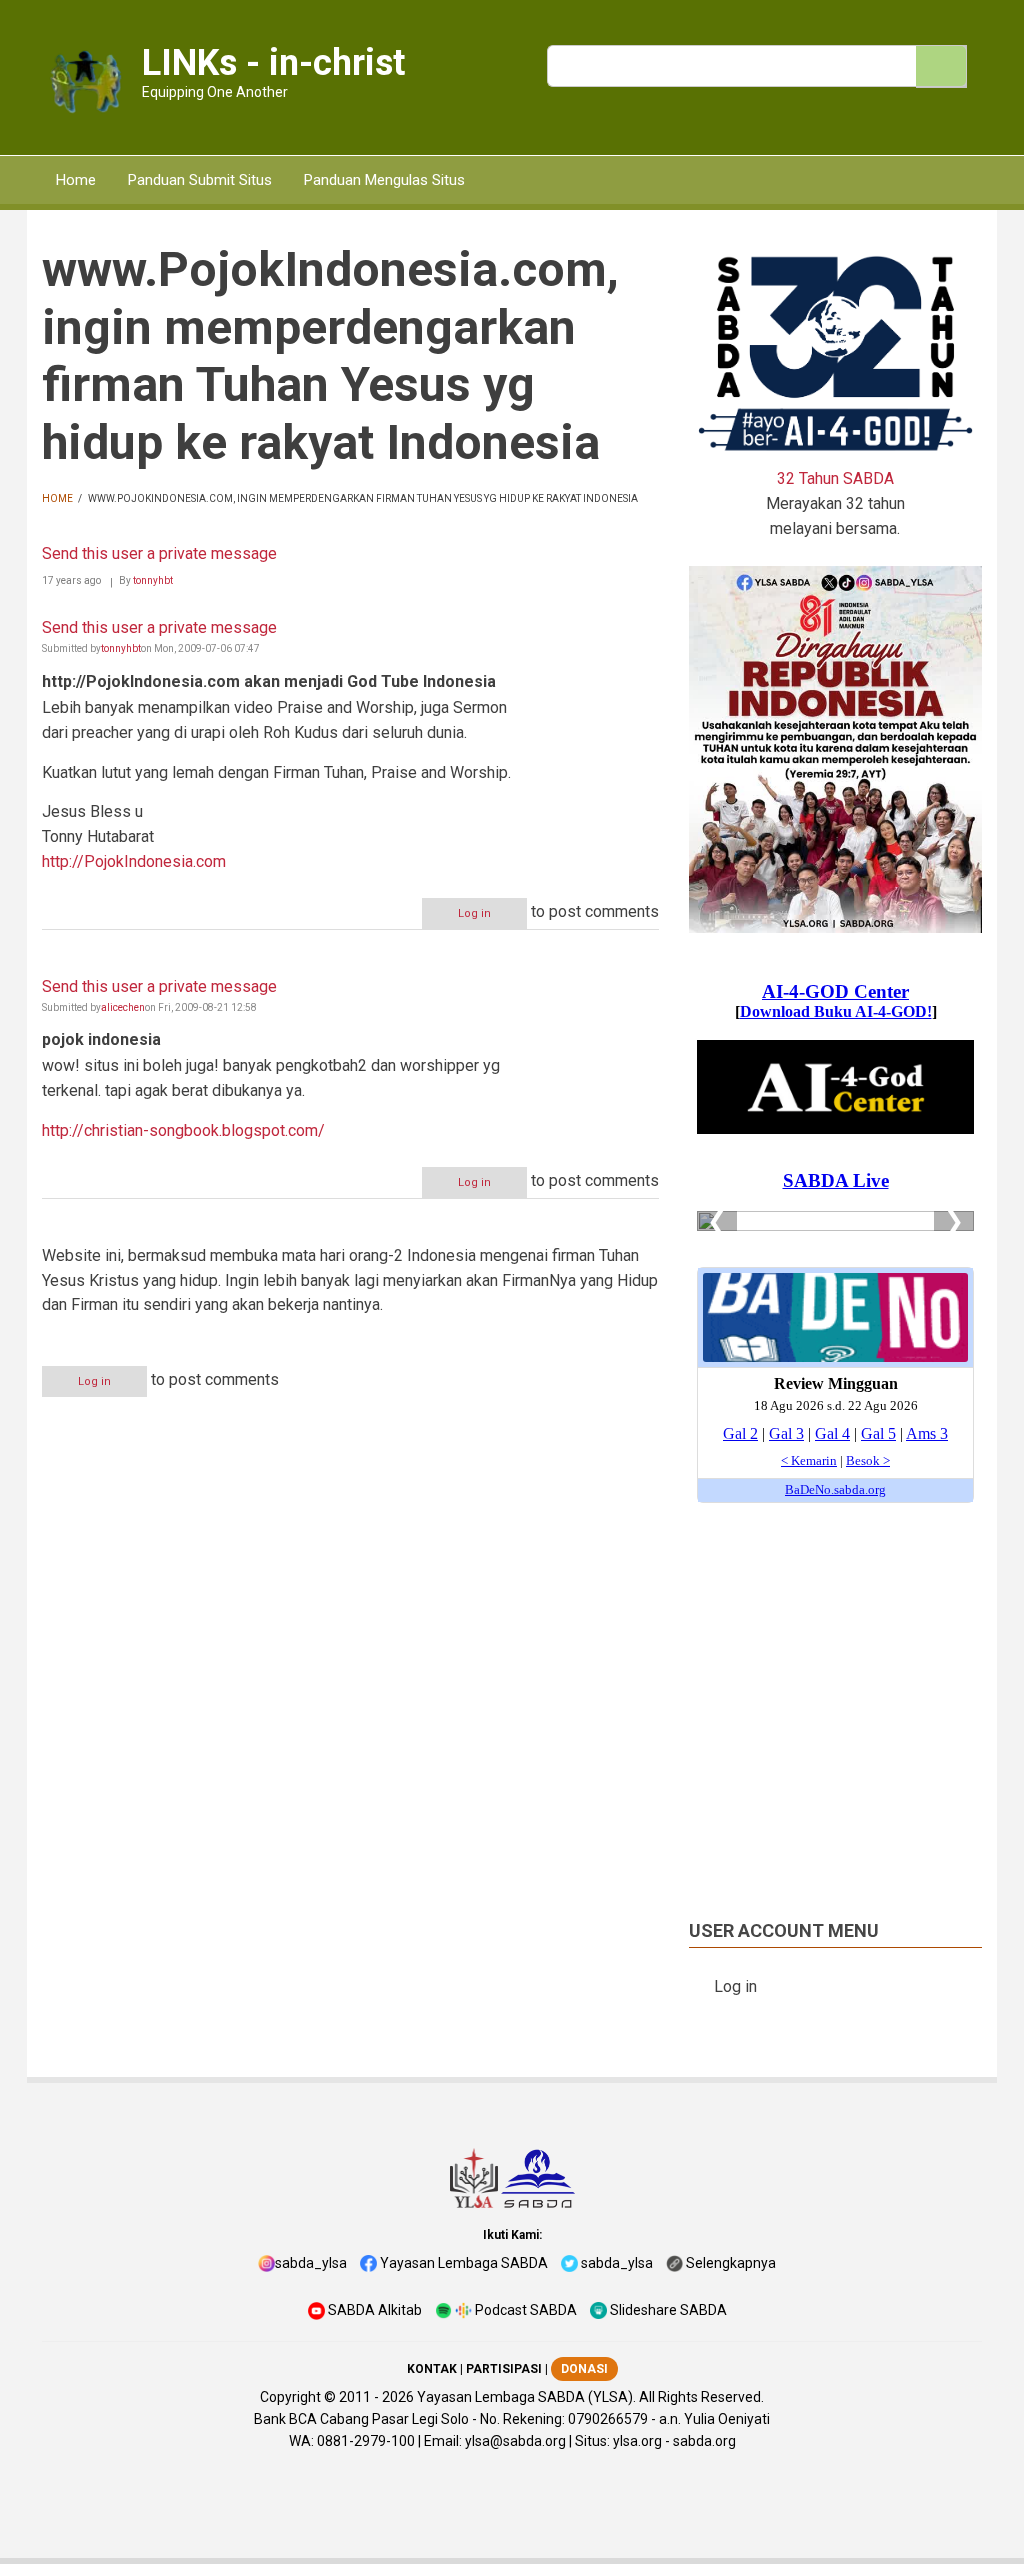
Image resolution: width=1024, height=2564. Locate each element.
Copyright (290, 2397)
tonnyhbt (153, 580)
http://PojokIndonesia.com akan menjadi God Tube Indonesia (269, 681)
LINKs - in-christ (273, 63)
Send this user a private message (159, 553)
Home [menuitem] (76, 180)
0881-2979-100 (366, 2441)
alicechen (123, 1007)
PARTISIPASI (504, 2369)
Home (57, 498)
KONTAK (432, 2369)
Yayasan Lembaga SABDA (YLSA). (526, 2397)
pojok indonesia (101, 1039)
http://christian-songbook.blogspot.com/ (183, 1130)
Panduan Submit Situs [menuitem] (200, 180)
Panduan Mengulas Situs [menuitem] (384, 180)
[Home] (84, 83)
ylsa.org (637, 2441)
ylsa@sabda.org (515, 2441)
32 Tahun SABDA (835, 478)
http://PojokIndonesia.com (134, 861)
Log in (474, 913)
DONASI (584, 2369)
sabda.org (704, 2441)
